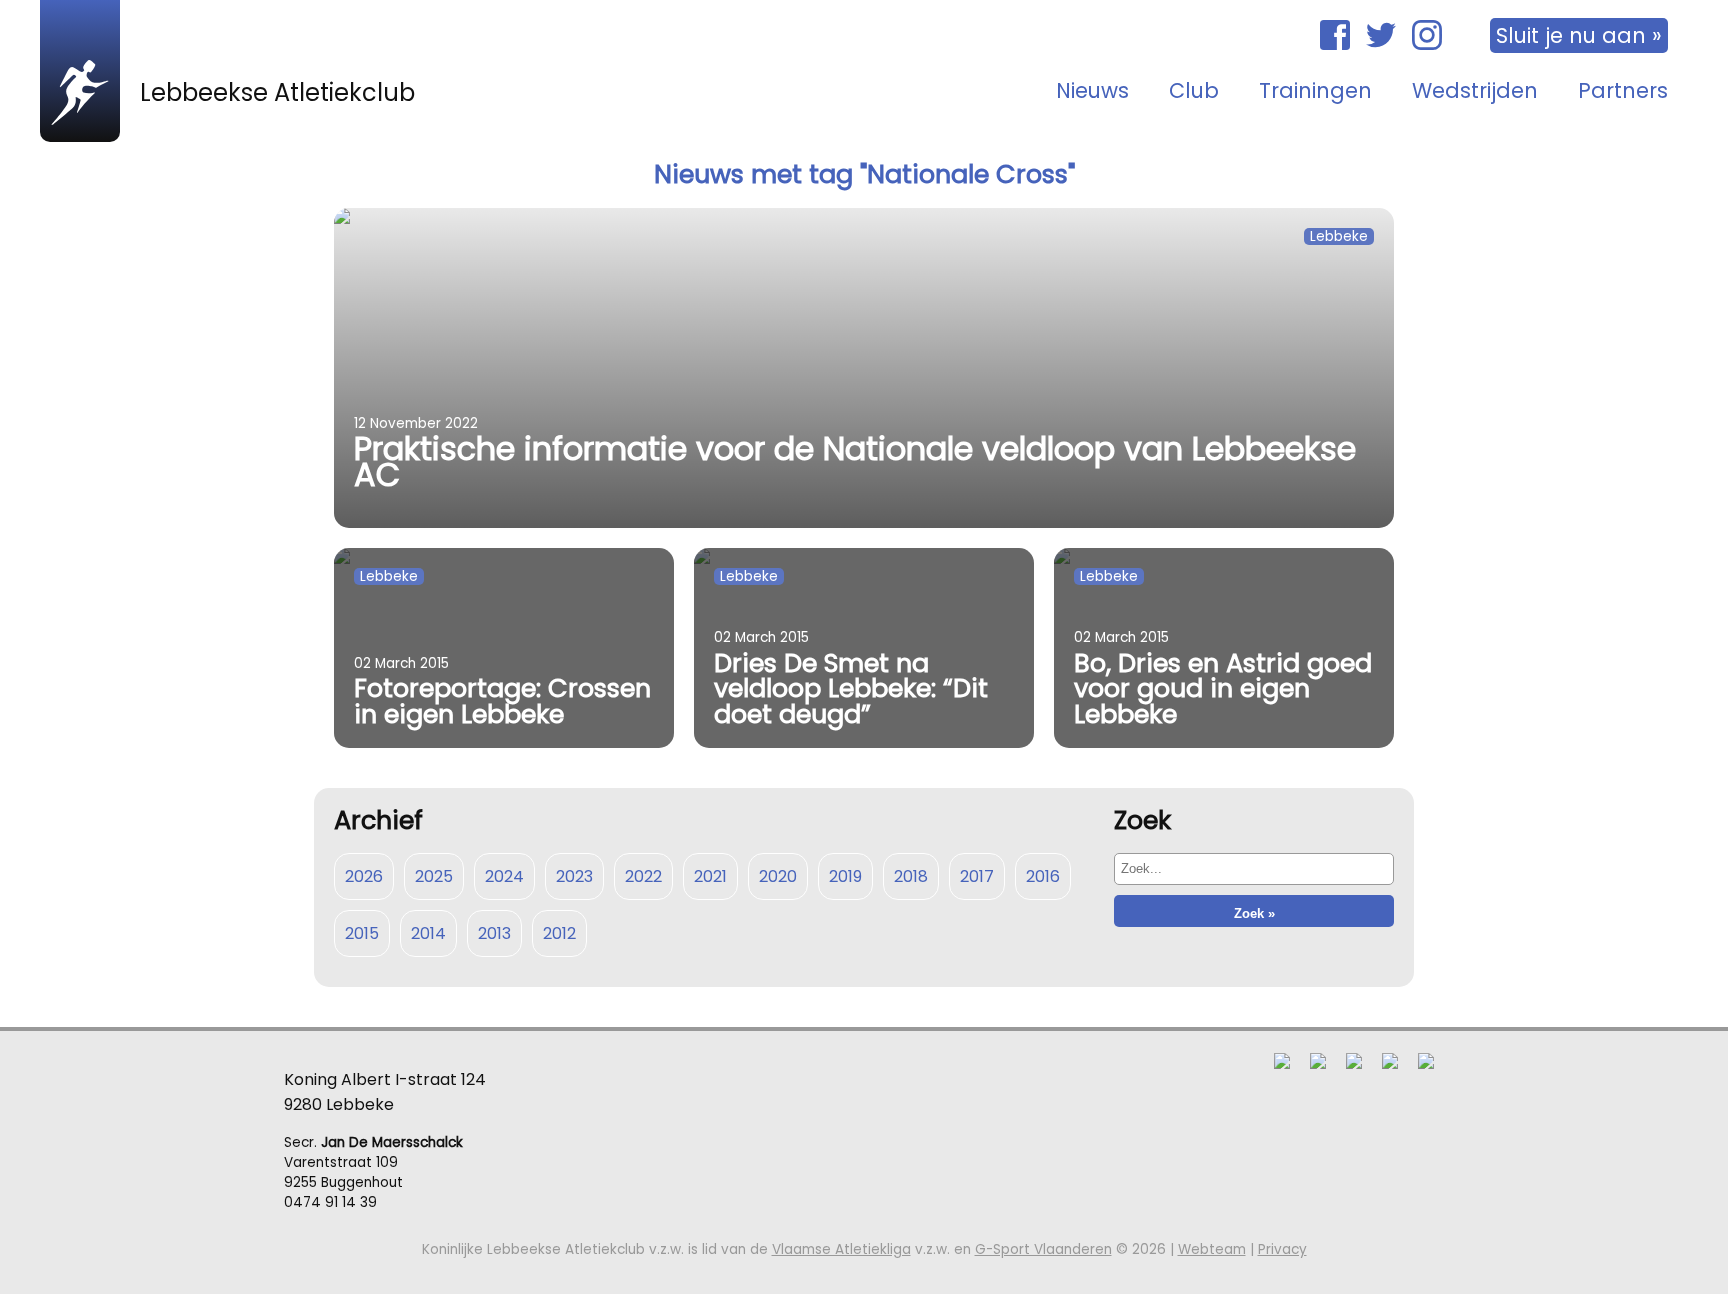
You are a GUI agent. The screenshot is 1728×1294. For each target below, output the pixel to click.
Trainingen (1315, 90)
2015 (362, 933)
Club (1194, 90)
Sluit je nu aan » (1579, 35)
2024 (504, 876)
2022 (643, 876)
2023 (574, 876)
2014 (428, 933)
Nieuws (1092, 90)
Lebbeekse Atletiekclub (277, 92)
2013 (494, 933)
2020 (778, 876)
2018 (911, 876)
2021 (710, 876)
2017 (977, 876)
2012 (559, 933)
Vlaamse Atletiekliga (841, 1249)
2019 (845, 876)
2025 (434, 876)
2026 (364, 876)
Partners (1623, 90)
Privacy (1282, 1249)
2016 (1043, 876)
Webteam (1212, 1249)
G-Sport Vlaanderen (1043, 1249)
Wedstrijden (1475, 90)
